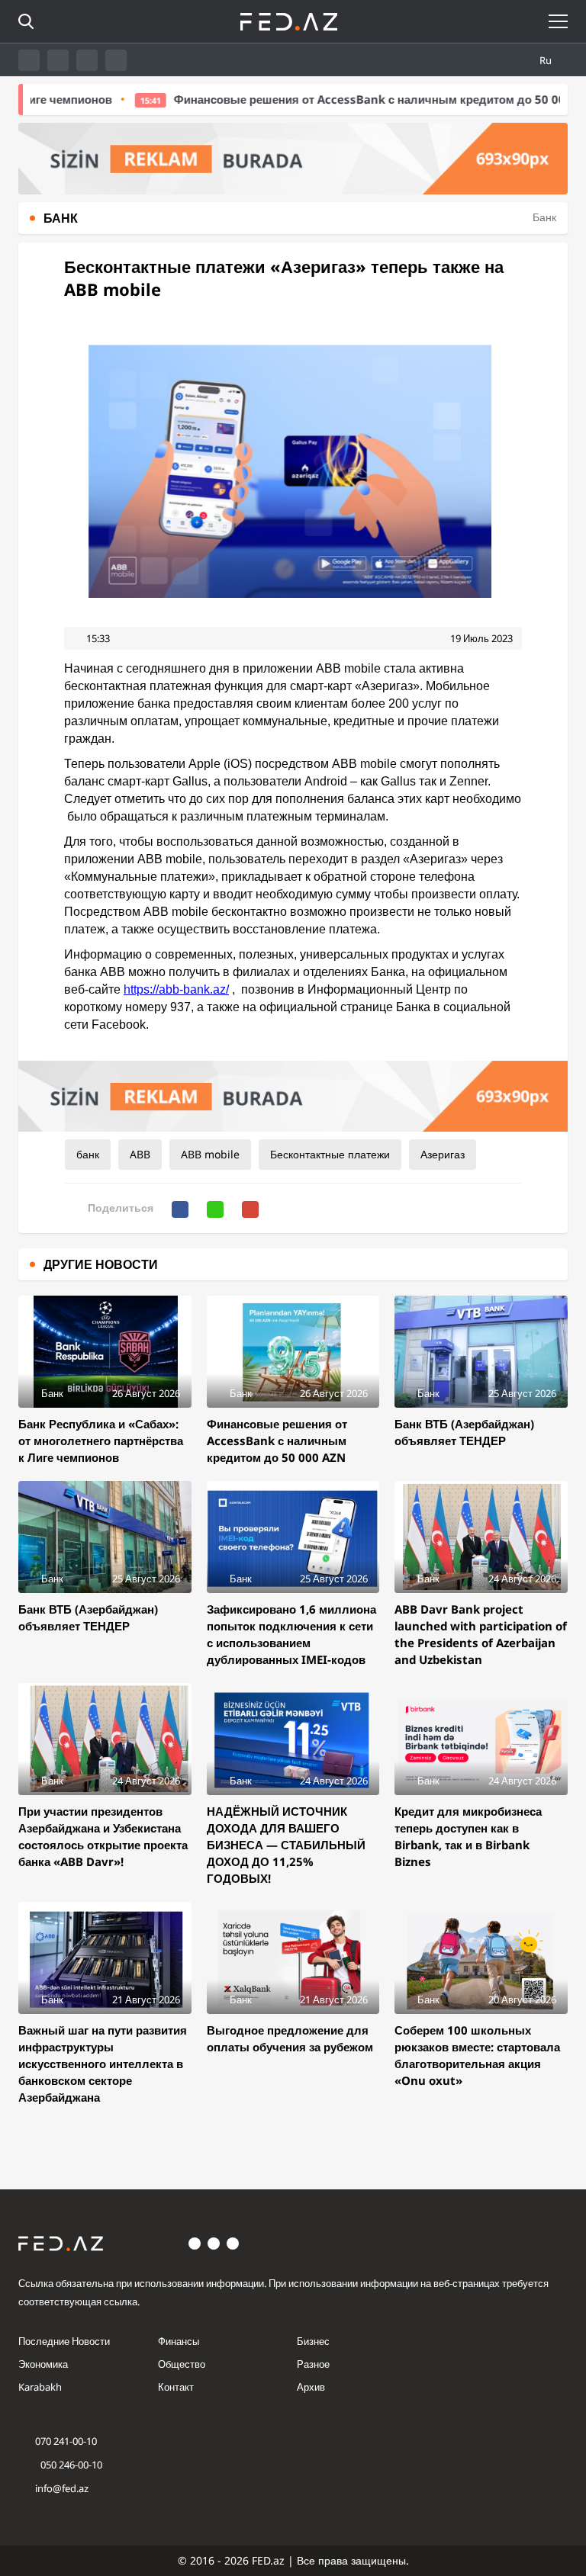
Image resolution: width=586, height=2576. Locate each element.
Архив (311, 2387)
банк (88, 1154)
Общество (182, 2364)
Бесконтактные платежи (330, 1154)
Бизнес (313, 2341)
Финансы (179, 2341)
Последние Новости (64, 2341)
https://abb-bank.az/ (176, 989)
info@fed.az (62, 2488)
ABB (140, 1154)
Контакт (176, 2387)
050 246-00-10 (70, 2465)
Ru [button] (547, 60)
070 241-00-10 (66, 2441)
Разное (313, 2364)
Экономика (43, 2364)
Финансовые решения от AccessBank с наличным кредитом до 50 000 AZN (335, 99)
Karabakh (40, 2387)
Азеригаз (443, 1154)
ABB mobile (210, 1154)
